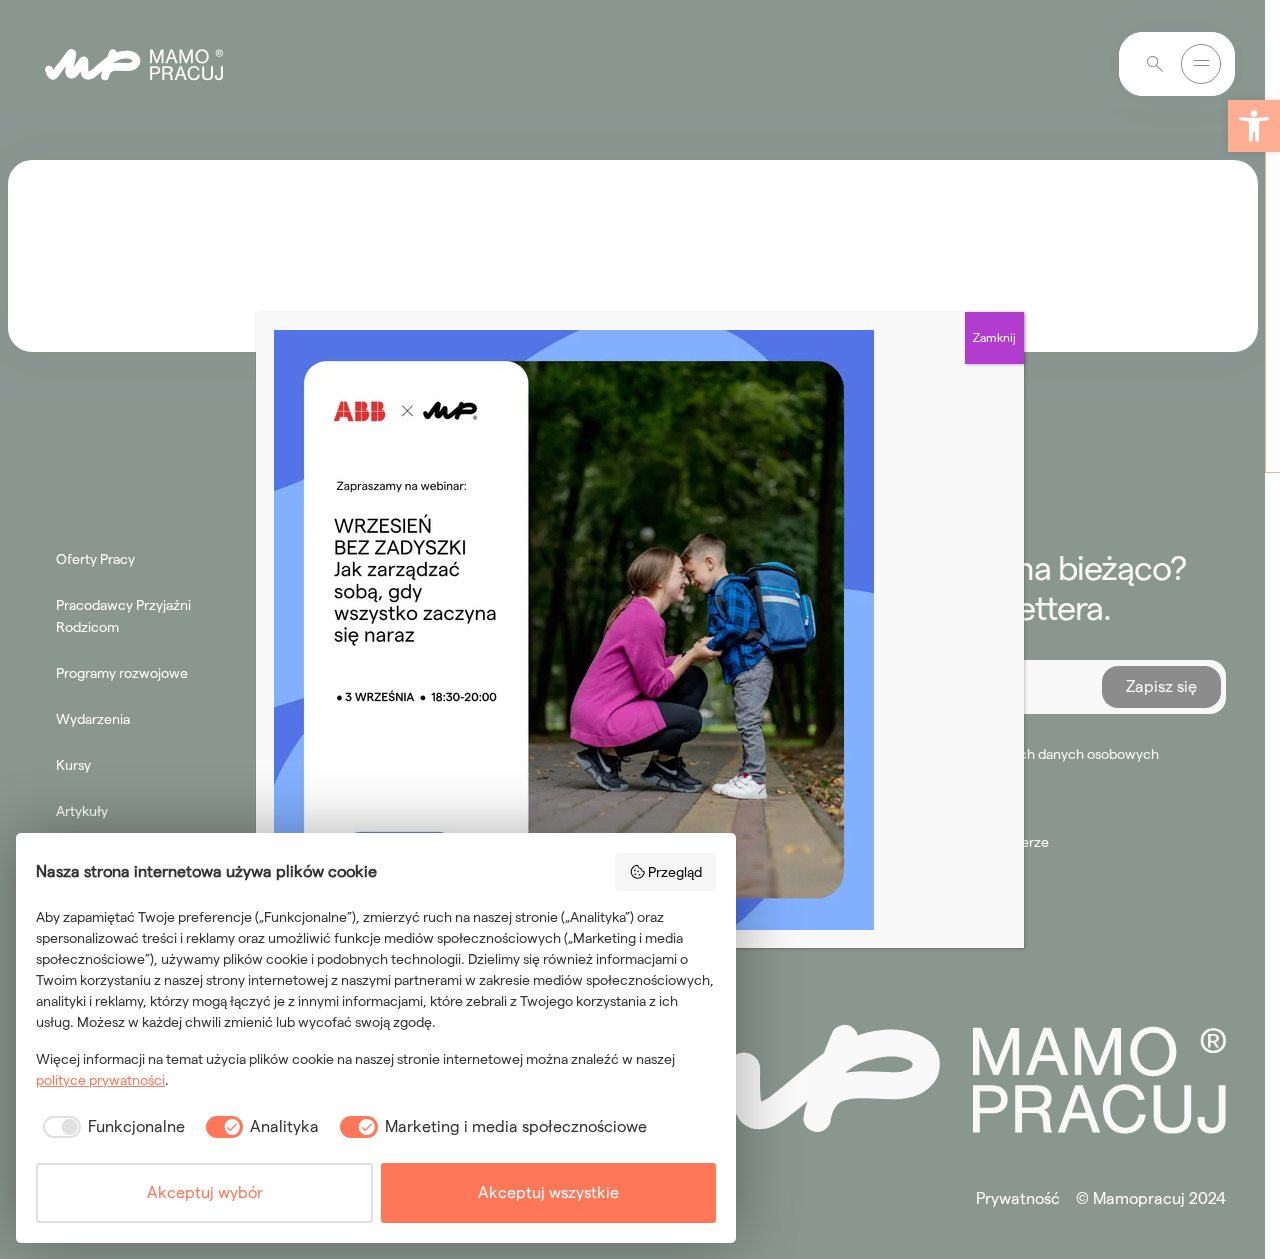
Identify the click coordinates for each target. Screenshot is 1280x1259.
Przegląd (675, 872)
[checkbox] (110, 1127)
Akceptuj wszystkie (548, 1192)
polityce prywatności (100, 1080)
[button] (1254, 126)
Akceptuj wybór (205, 1192)
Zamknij (994, 337)
